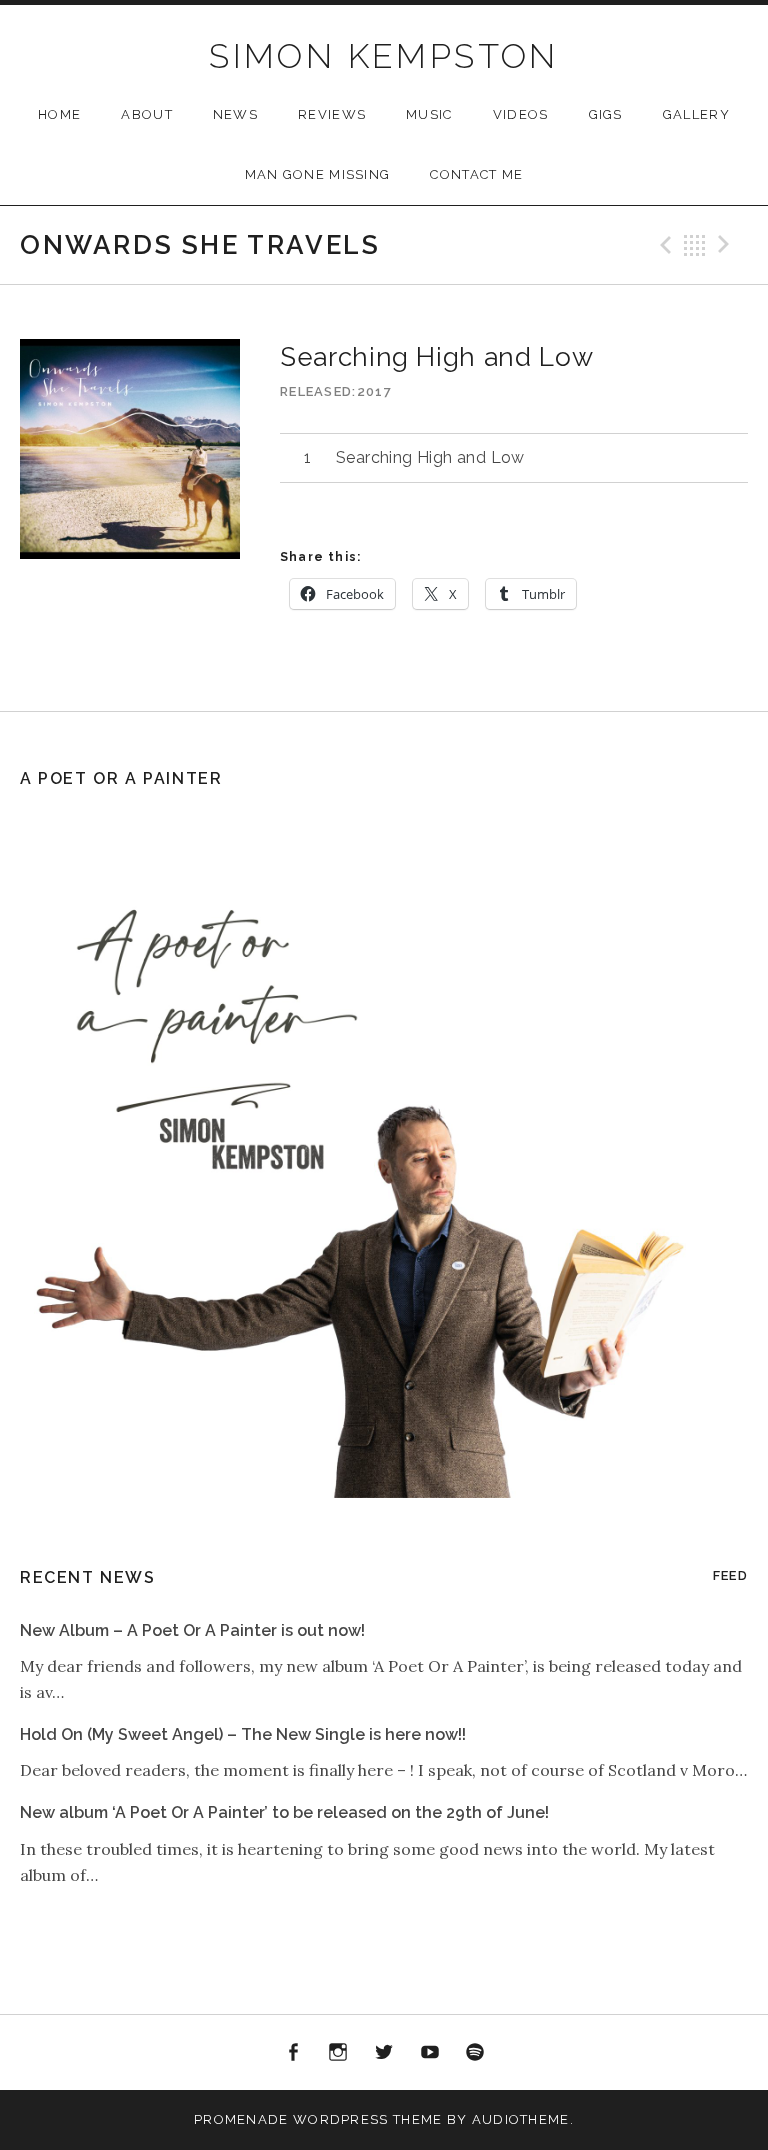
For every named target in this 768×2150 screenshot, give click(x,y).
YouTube (430, 2053)
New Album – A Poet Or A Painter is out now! (192, 1630)
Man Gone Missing (318, 174)
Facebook (293, 2053)
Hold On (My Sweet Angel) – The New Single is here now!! (243, 1734)
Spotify (475, 2053)
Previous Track (663, 245)
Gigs (606, 114)
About (147, 114)
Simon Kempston (384, 56)
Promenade (241, 2119)
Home (59, 114)
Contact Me (476, 174)
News (235, 114)
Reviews (332, 114)
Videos (521, 114)
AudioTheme (521, 2119)
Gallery (696, 114)
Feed (730, 1575)
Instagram (339, 2053)
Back (695, 245)
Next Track (727, 245)
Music (429, 114)
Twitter (384, 2053)
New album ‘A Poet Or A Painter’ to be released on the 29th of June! (284, 1812)
